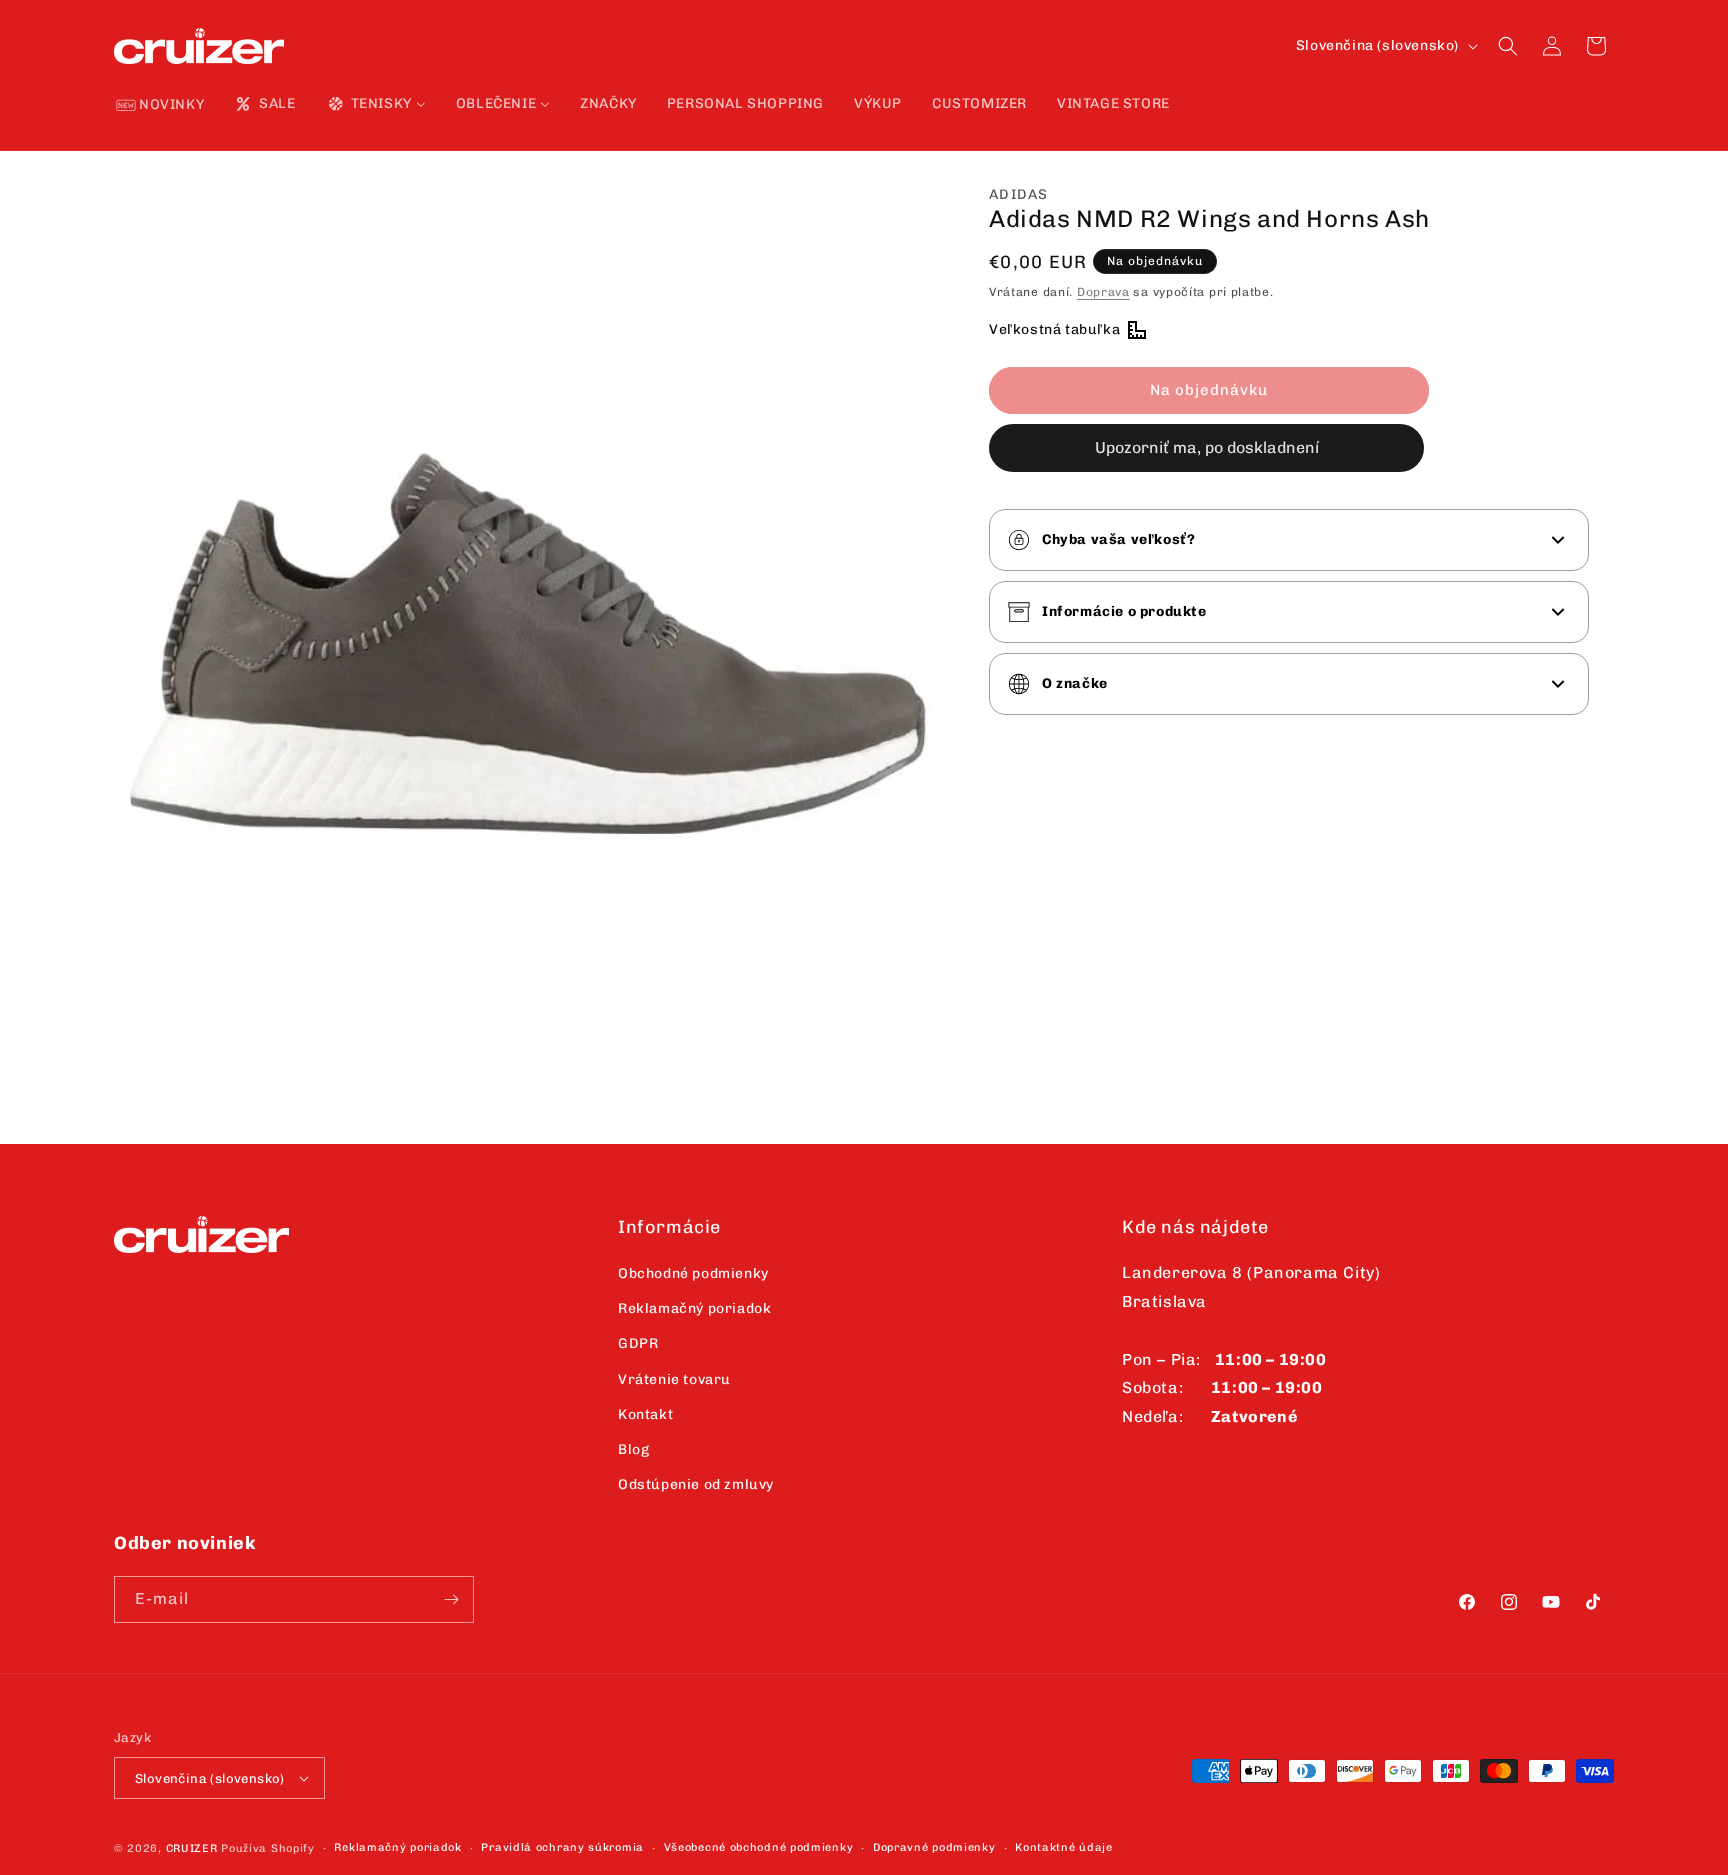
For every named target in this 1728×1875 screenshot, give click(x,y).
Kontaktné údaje (1064, 1847)
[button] (1508, 46)
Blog (633, 1449)
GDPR (638, 1343)
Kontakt (645, 1414)
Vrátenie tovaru (674, 1379)
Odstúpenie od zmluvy (696, 1484)
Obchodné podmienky (693, 1273)
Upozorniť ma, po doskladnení (1207, 447)
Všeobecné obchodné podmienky (759, 1847)
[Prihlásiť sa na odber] (451, 1599)
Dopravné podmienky (934, 1847)
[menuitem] (160, 106)
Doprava (1103, 292)
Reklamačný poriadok (694, 1308)
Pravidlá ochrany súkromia (562, 1847)
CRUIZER (192, 1848)
